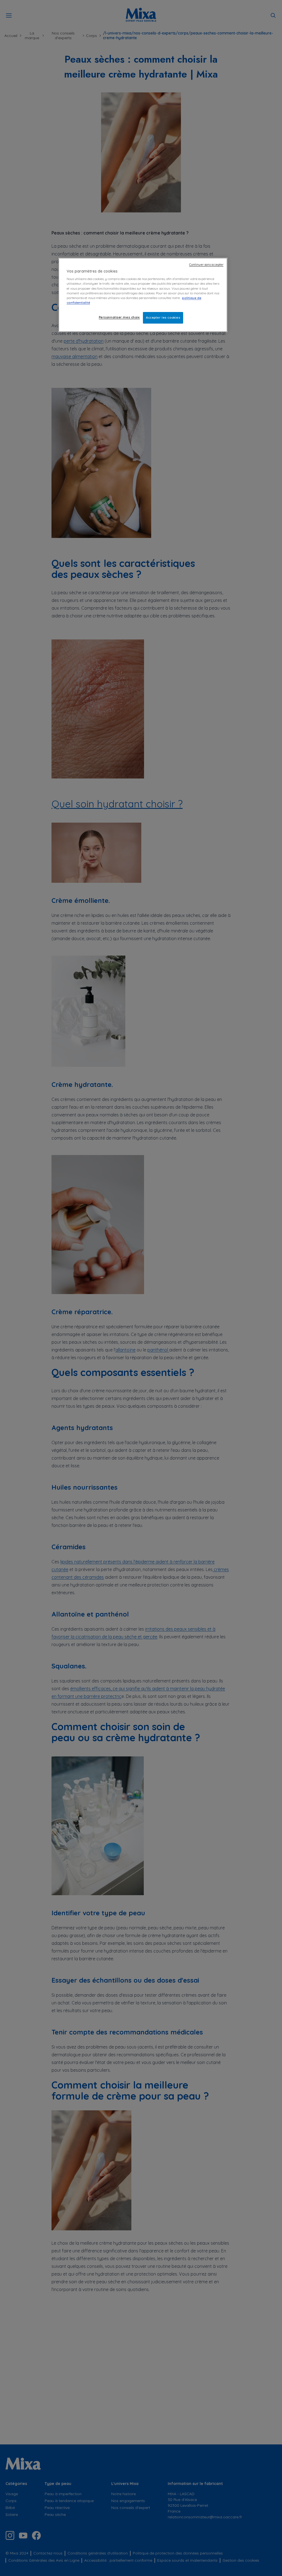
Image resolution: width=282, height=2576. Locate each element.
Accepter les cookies (163, 318)
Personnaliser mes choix (119, 317)
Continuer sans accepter (206, 265)
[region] (143, 295)
